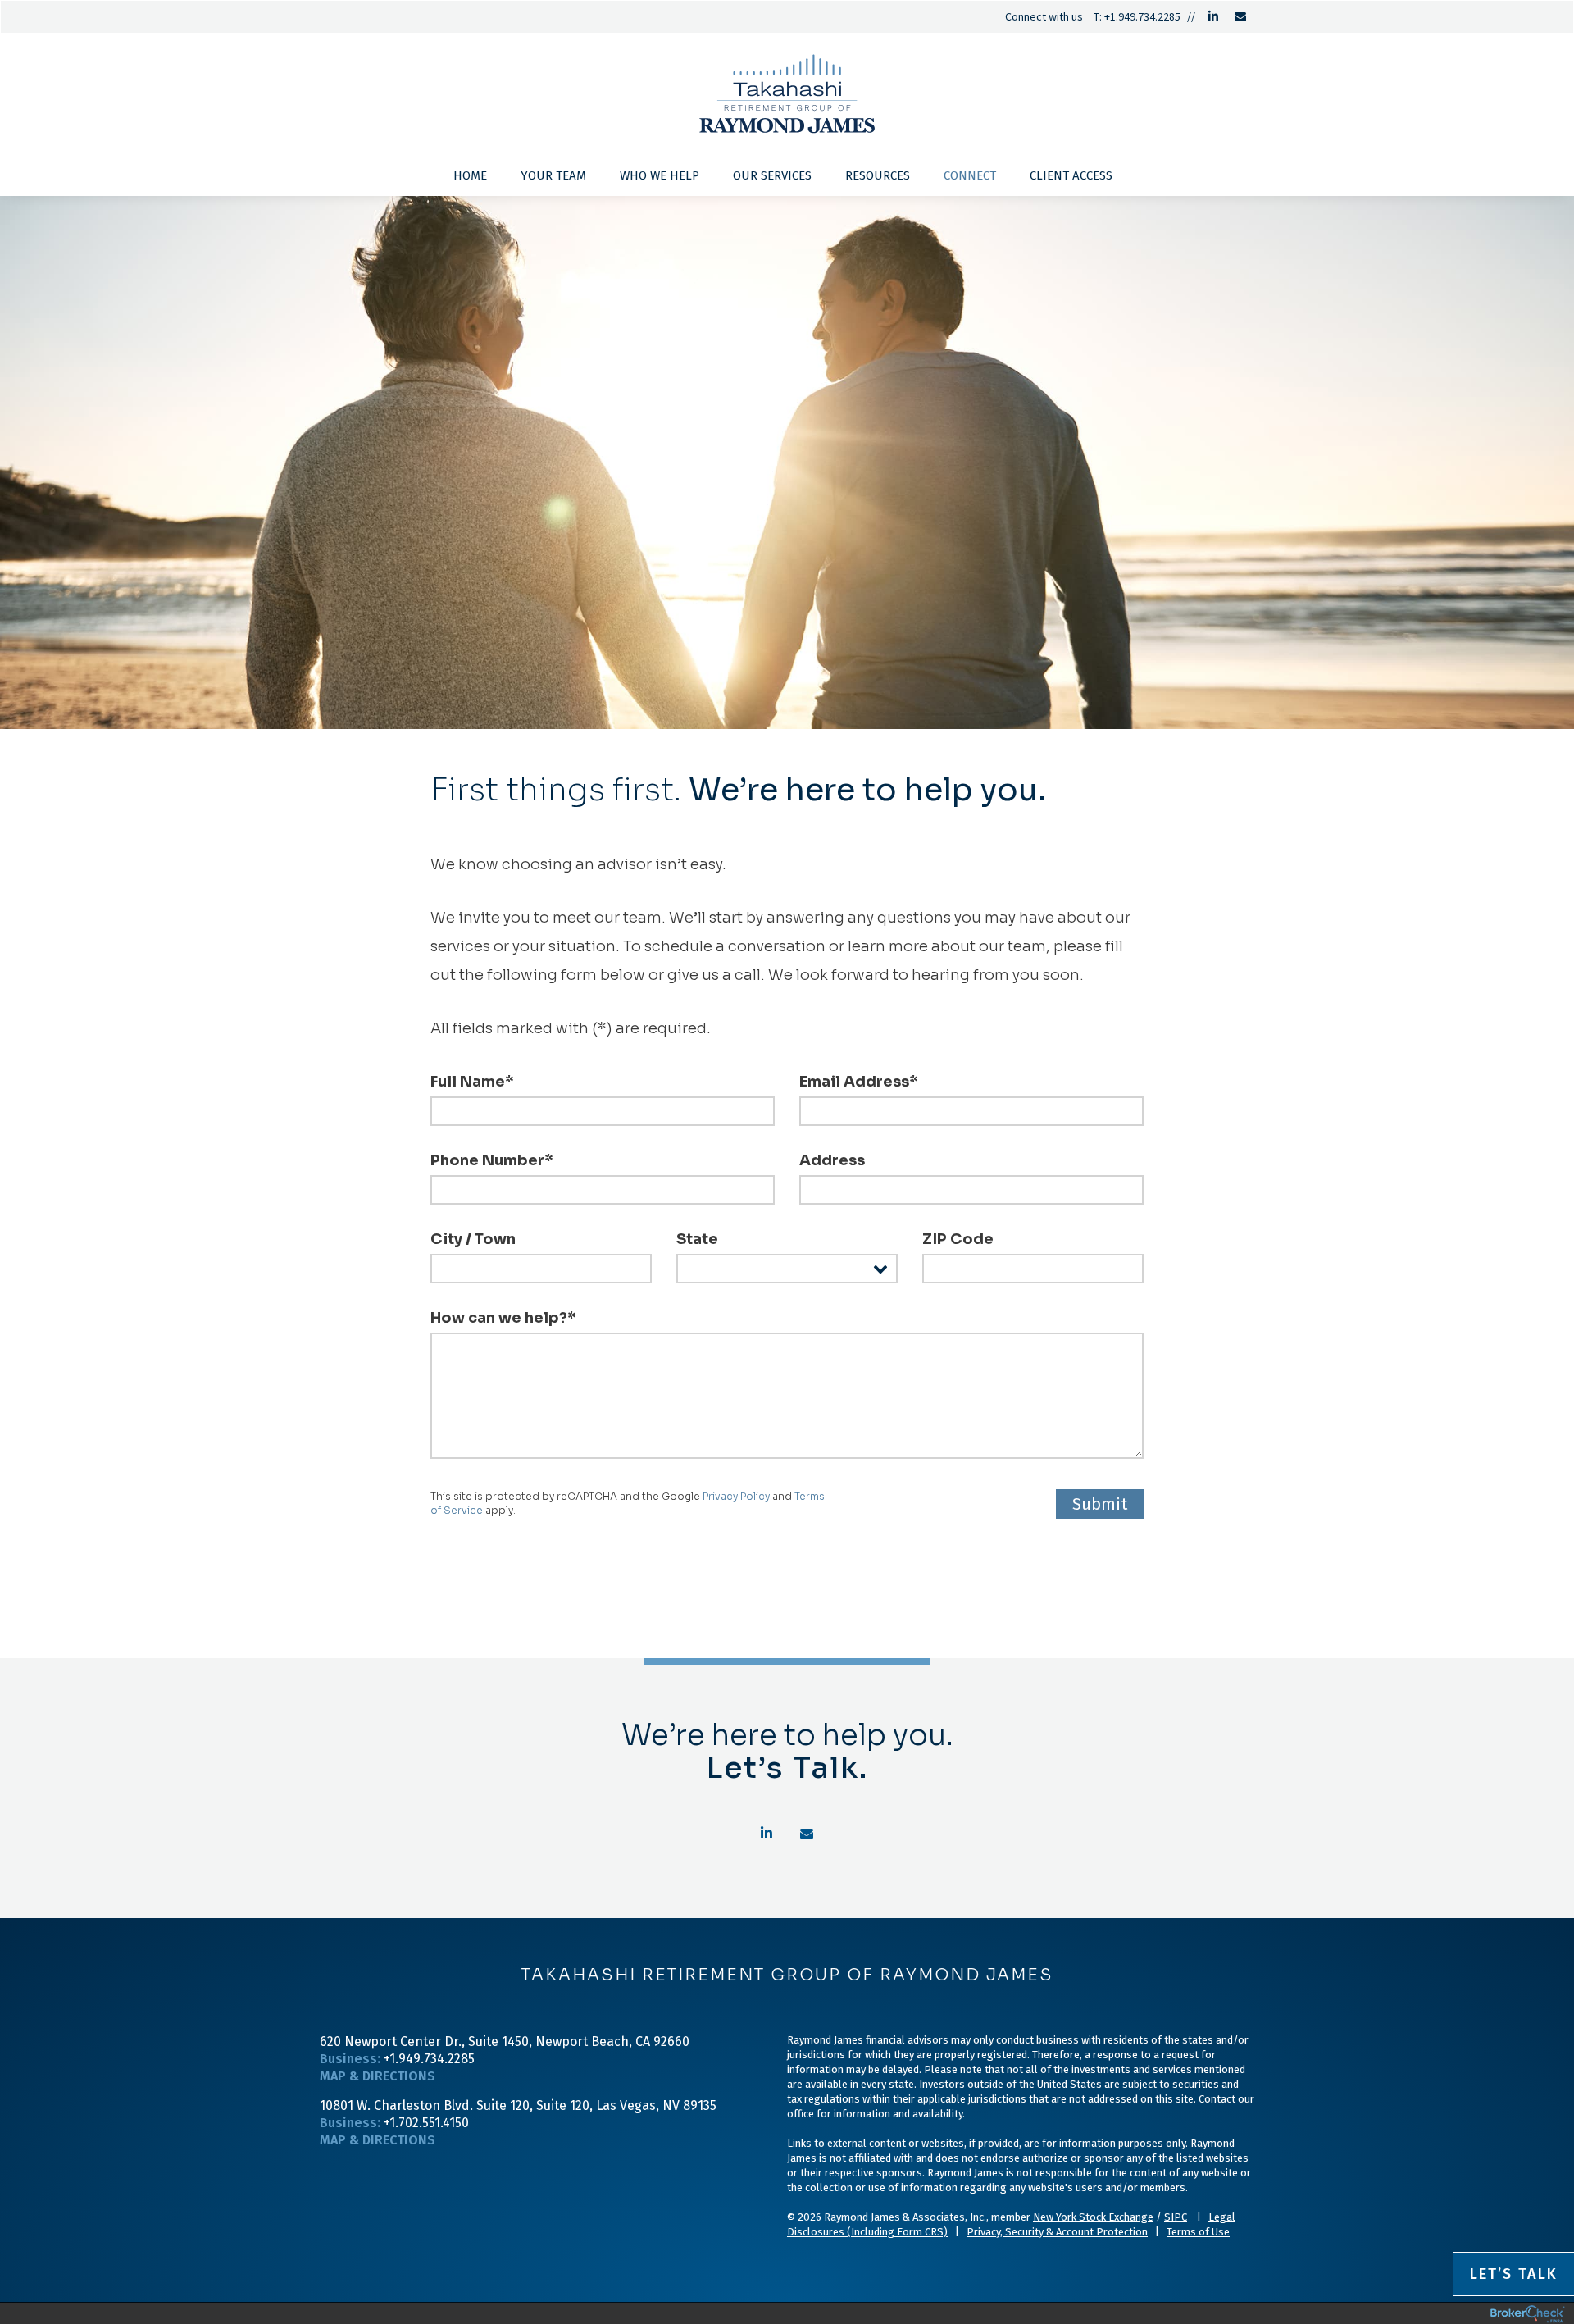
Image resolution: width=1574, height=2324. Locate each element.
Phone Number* (492, 1160)
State (697, 1239)
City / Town (473, 1239)
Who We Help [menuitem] (660, 175)
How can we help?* (503, 1318)
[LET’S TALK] (553, 2184)
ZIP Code (958, 1239)
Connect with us (1044, 16)
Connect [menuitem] (970, 175)
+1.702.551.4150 (426, 2123)
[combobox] (787, 1269)
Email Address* (859, 1082)
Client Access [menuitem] (1071, 175)
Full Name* (472, 1082)
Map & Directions (378, 2076)
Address (832, 1160)
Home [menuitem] (470, 175)
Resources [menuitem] (878, 175)
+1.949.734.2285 (1142, 16)
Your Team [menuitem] (553, 175)
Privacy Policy (736, 1496)
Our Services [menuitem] (772, 175)
